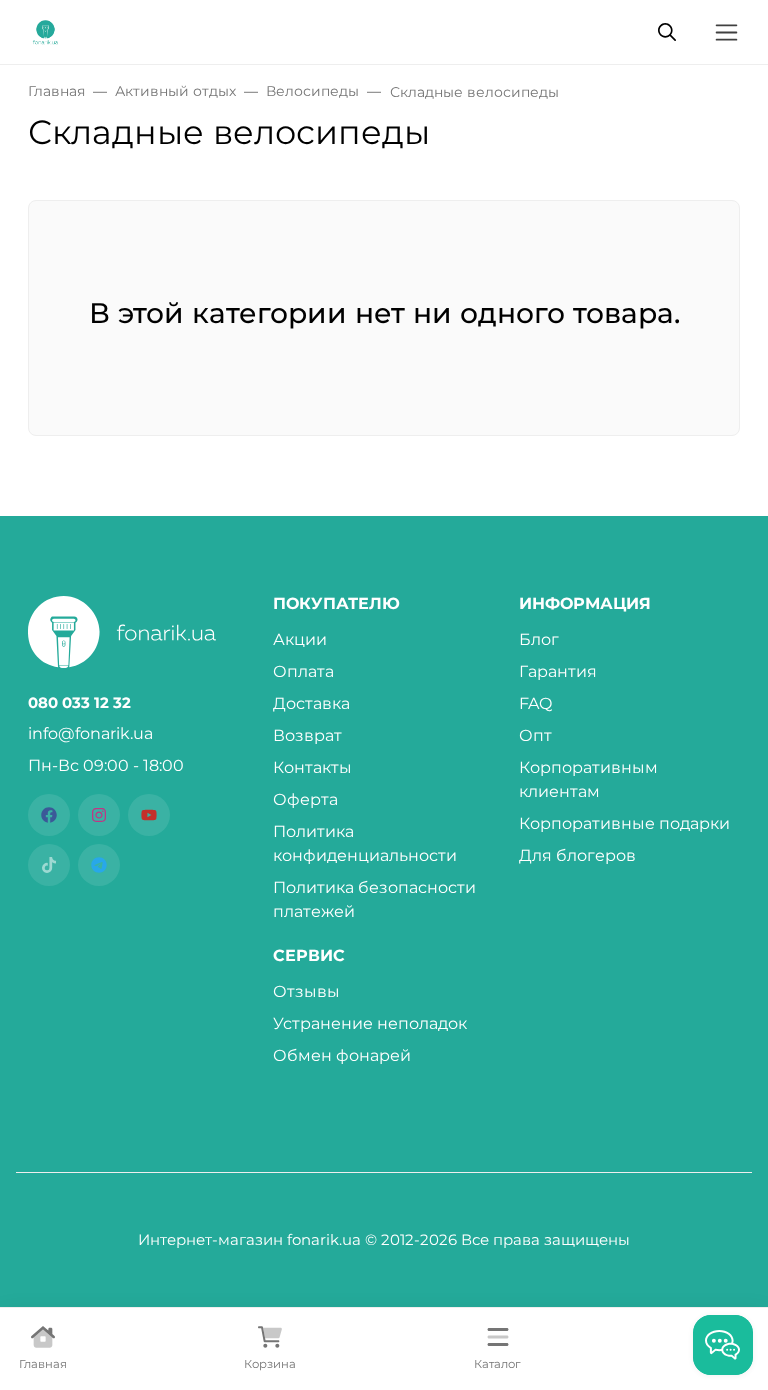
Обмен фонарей (342, 1055)
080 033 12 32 (79, 703)
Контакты (312, 767)
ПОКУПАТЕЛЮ (336, 604)
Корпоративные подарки (624, 823)
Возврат (307, 735)
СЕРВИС (309, 956)
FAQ (535, 703)
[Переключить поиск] (667, 32)
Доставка (311, 703)
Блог (539, 639)
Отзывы (306, 991)
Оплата (303, 671)
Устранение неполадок (370, 1023)
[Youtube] (149, 815)
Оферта (305, 799)
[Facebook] (49, 815)
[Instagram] (99, 815)
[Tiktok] (49, 865)
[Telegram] (99, 865)
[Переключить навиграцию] (726, 32)
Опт (535, 735)
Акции (300, 639)
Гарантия (558, 671)
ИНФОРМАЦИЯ (585, 604)
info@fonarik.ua (90, 733)
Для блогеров (577, 855)
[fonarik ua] (45, 30)
